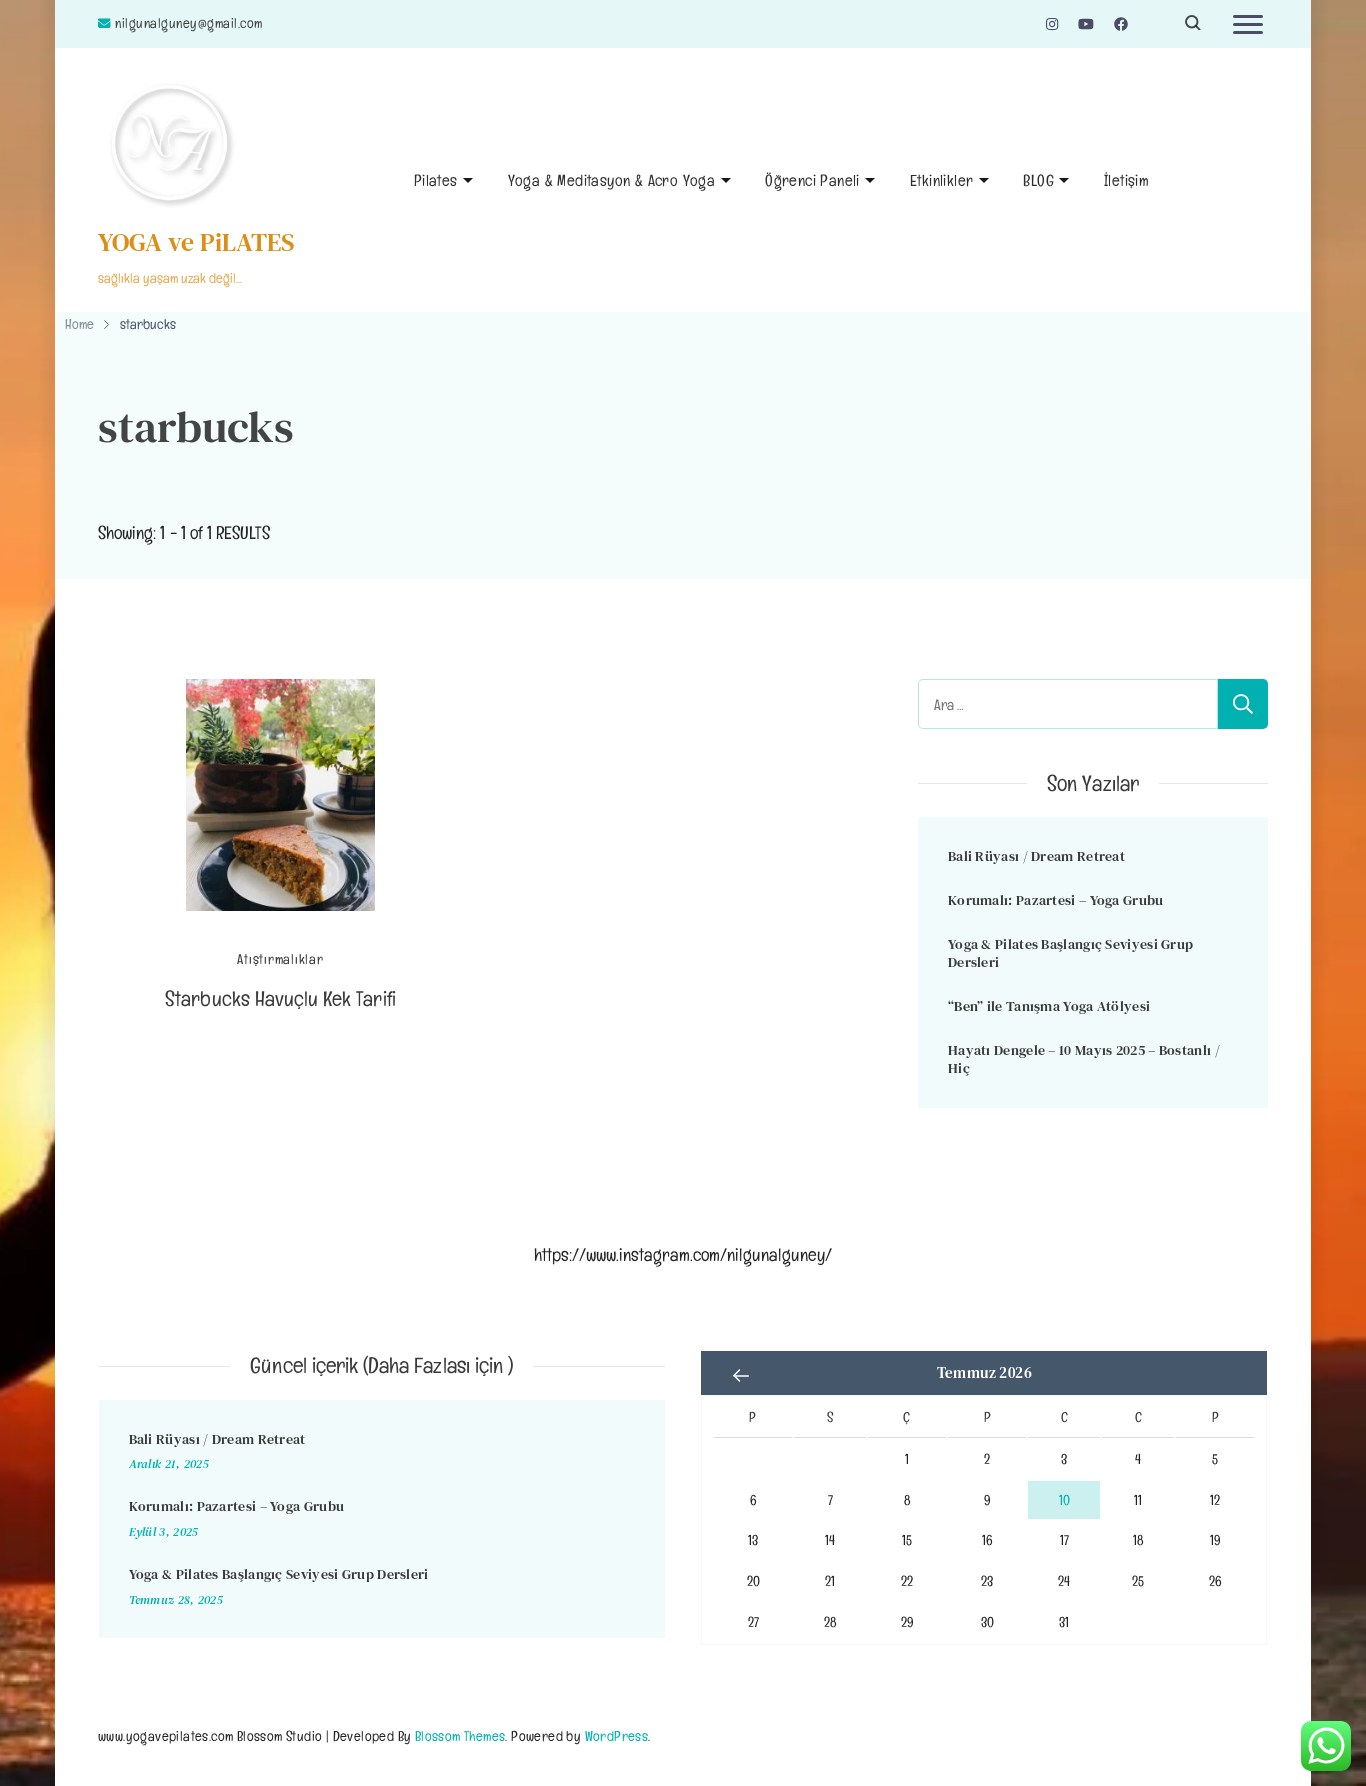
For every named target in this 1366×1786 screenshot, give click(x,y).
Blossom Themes (460, 1735)
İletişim (1126, 180)
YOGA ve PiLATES (196, 242)
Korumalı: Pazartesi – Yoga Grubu (1056, 900)
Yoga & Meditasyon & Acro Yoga (612, 180)
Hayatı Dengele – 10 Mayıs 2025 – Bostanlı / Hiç (1084, 1059)
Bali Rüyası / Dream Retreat (1036, 856)
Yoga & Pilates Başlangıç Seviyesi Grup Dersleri (1070, 953)
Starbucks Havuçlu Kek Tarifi (280, 998)
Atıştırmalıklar (280, 959)
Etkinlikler (941, 180)
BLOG (1038, 180)
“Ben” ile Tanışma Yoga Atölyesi (1049, 1006)
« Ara (741, 1375)
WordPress (617, 1735)
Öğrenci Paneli (812, 180)
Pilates (436, 180)
